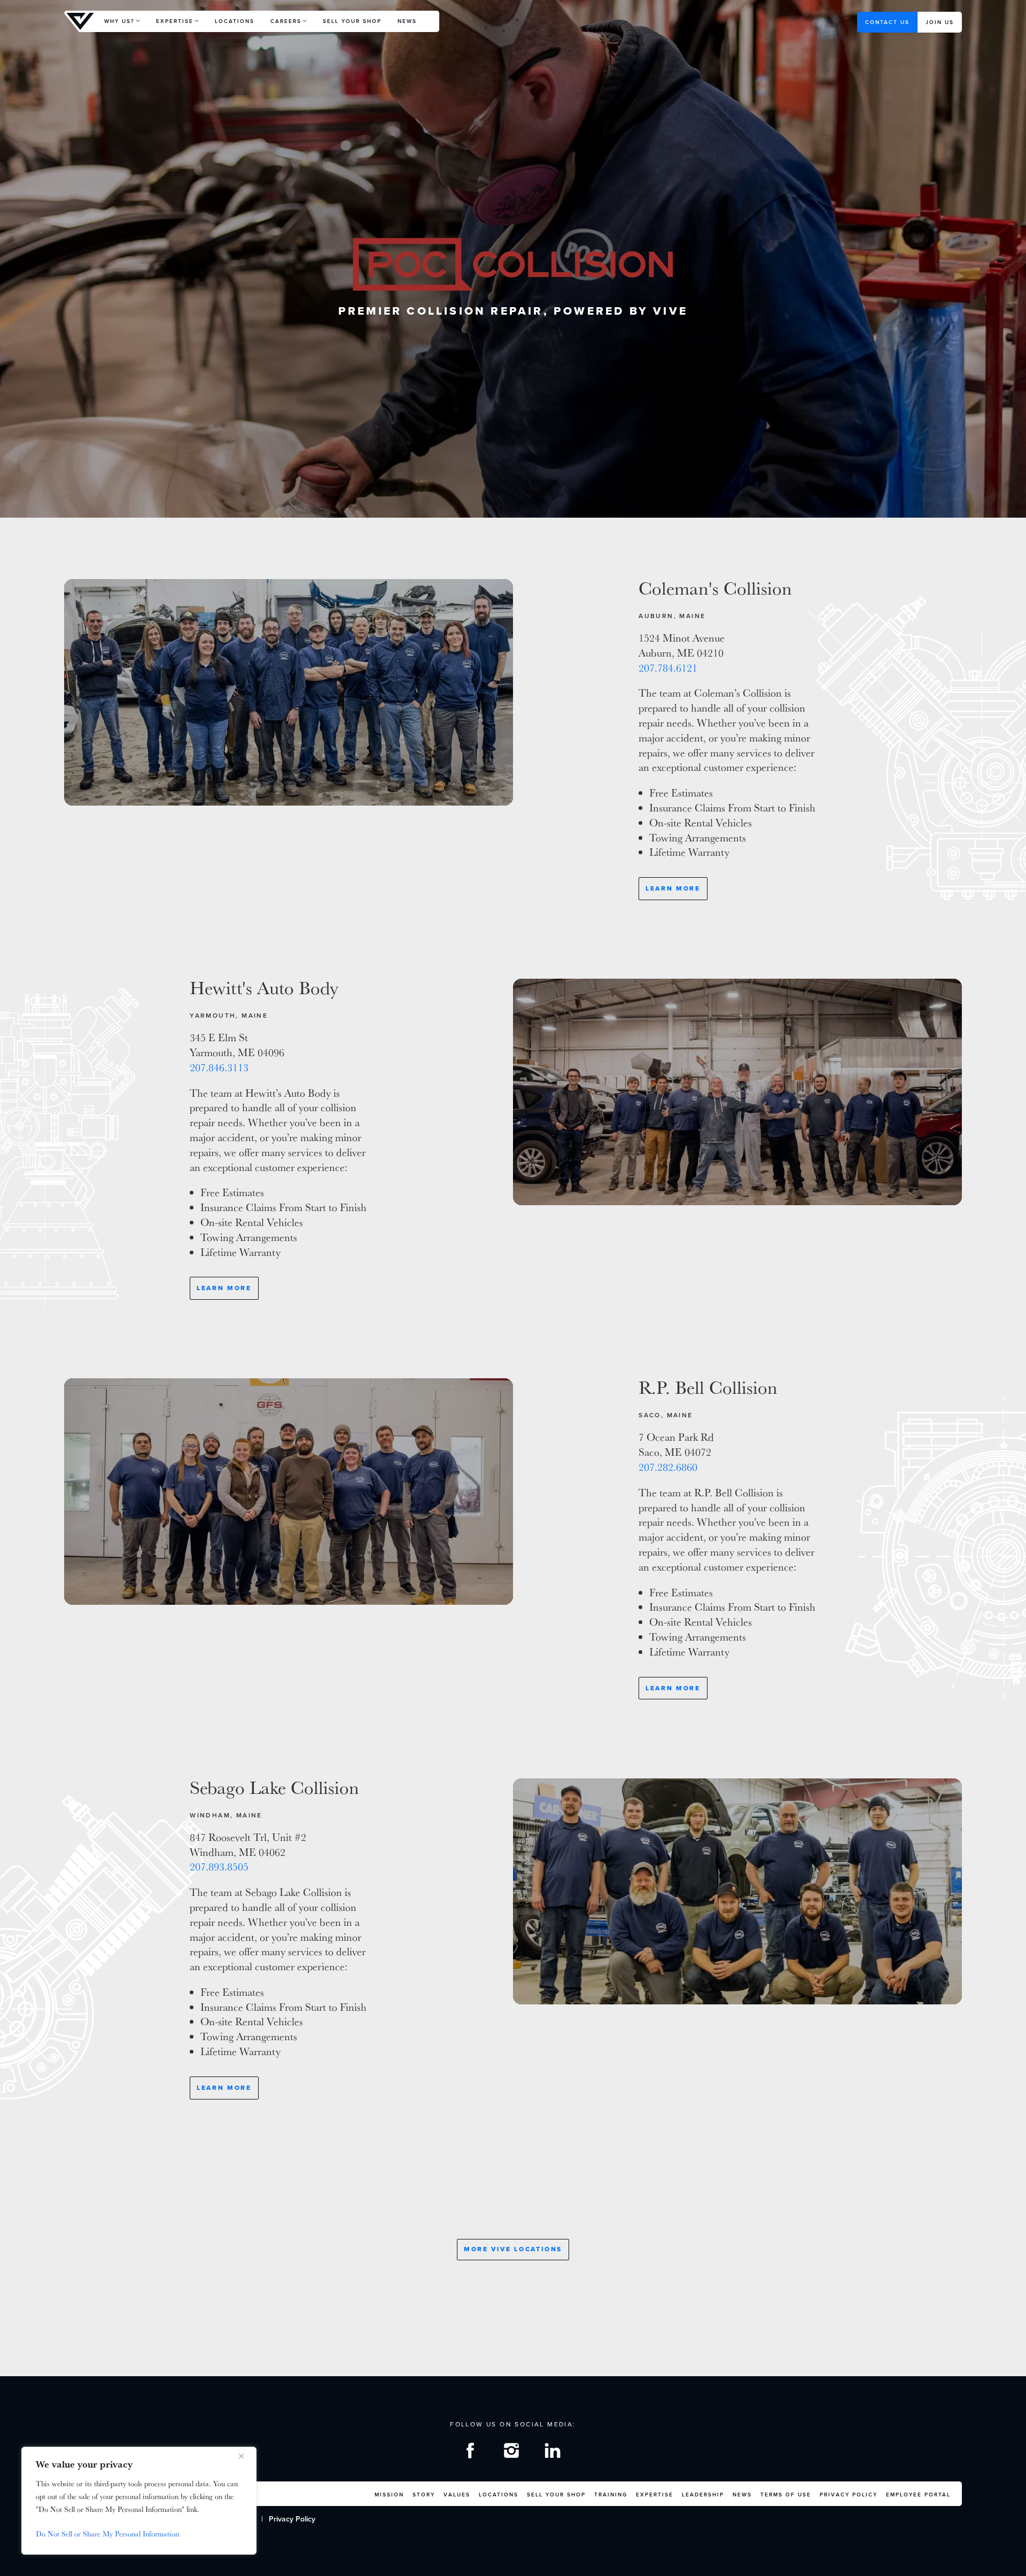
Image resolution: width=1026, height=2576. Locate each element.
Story (424, 2495)
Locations (235, 21)
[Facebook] (472, 2453)
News (407, 21)
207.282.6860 (668, 1467)
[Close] (245, 2456)
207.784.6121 (668, 668)
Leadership (703, 2495)
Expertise (175, 21)
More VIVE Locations (513, 2249)
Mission (389, 2495)
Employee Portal (918, 2495)
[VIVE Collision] (80, 21)
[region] (139, 2501)
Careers (286, 21)
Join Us (940, 22)
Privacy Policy (849, 2495)
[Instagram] (513, 2453)
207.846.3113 (219, 1067)
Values (457, 2495)
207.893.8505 (219, 1867)
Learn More (673, 888)
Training (611, 2495)
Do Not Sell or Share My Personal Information (107, 2534)
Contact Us (887, 22)
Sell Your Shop (352, 21)
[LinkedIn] (554, 2453)
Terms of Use (786, 2495)
